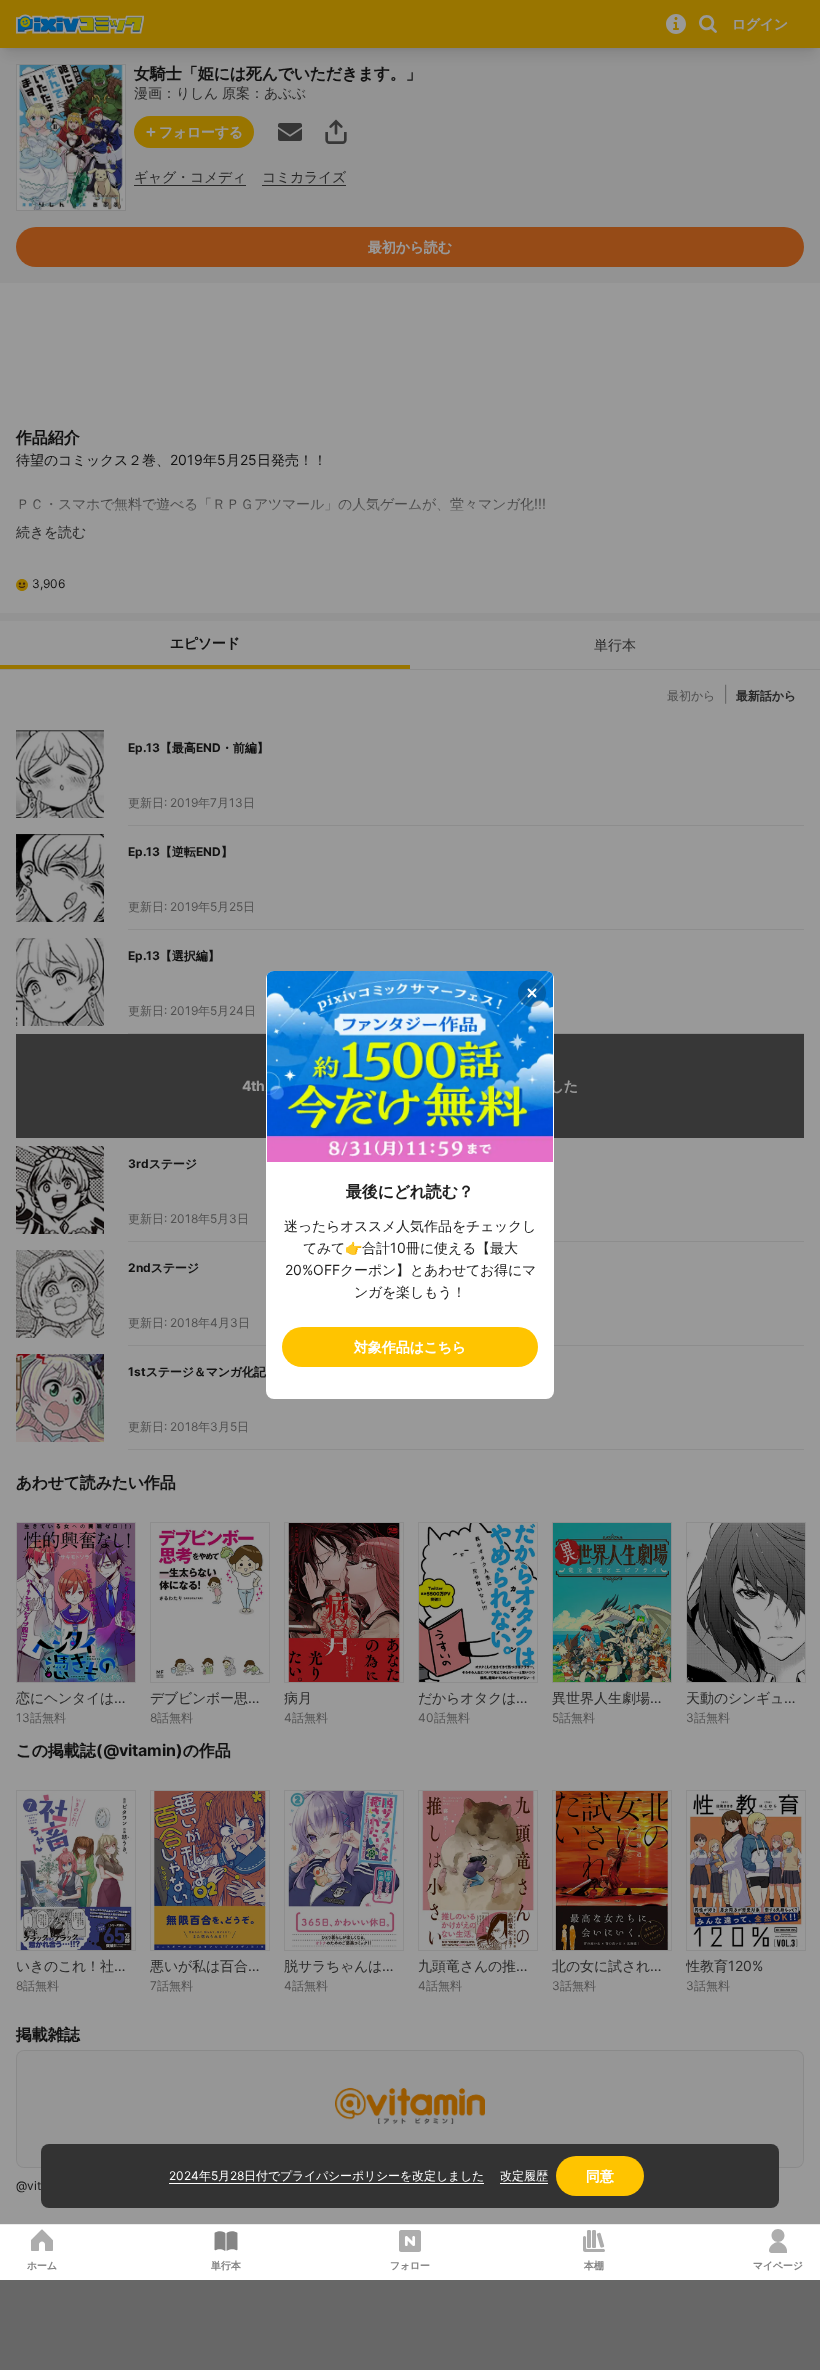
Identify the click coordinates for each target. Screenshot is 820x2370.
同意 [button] (600, 2175)
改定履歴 (524, 2175)
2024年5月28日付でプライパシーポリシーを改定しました (326, 2175)
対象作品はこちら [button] (410, 1346)
